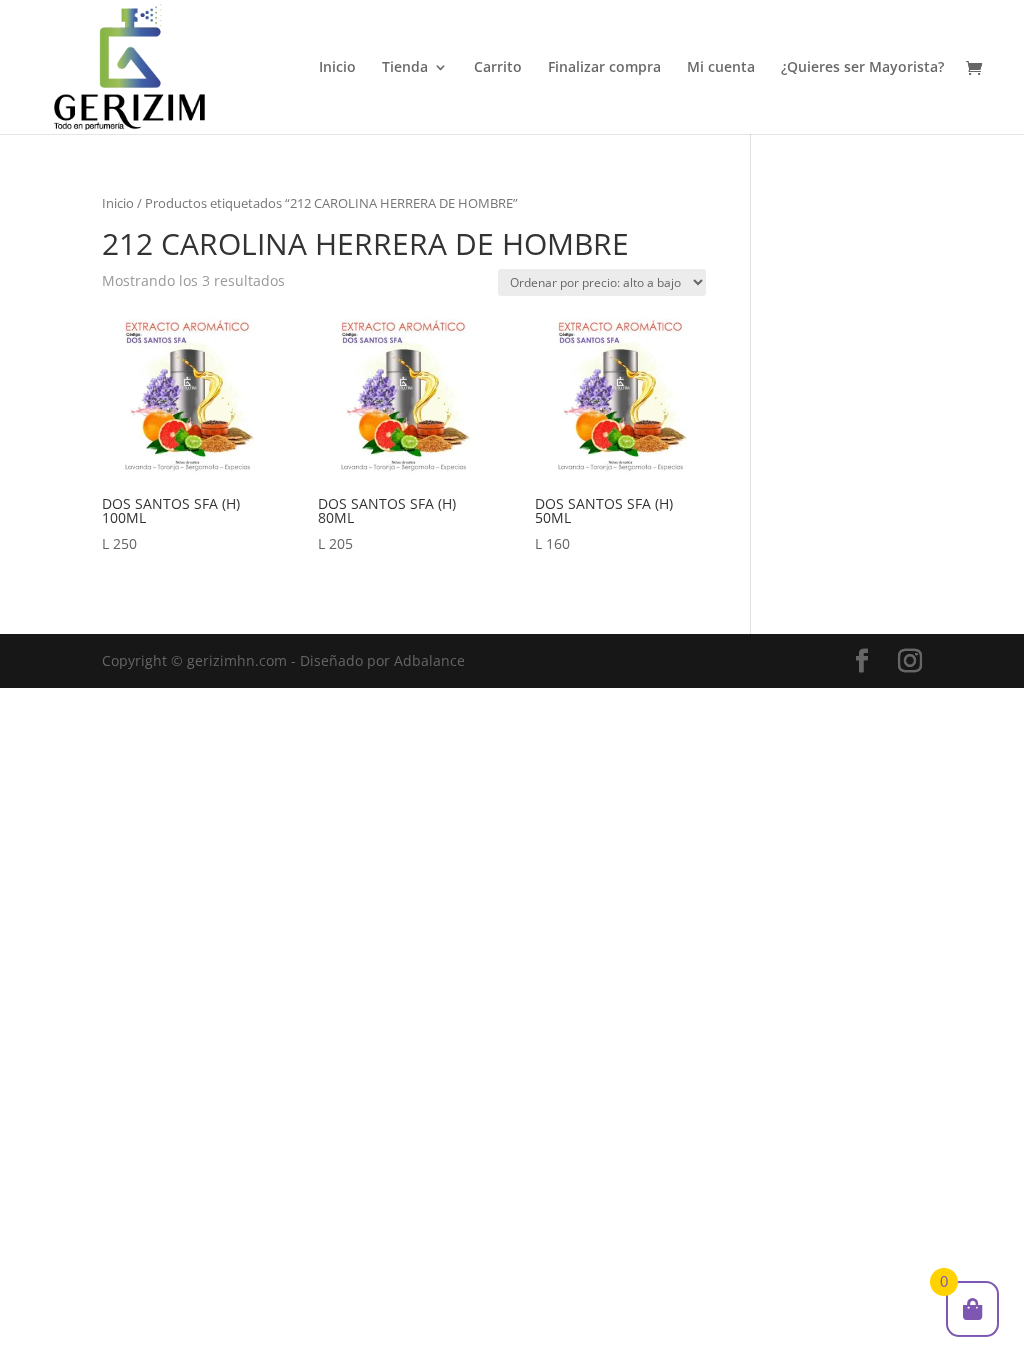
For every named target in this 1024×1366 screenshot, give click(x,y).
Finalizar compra (604, 68)
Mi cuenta (721, 68)
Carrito (498, 68)
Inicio (337, 68)
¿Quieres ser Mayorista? (862, 68)
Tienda (405, 68)
